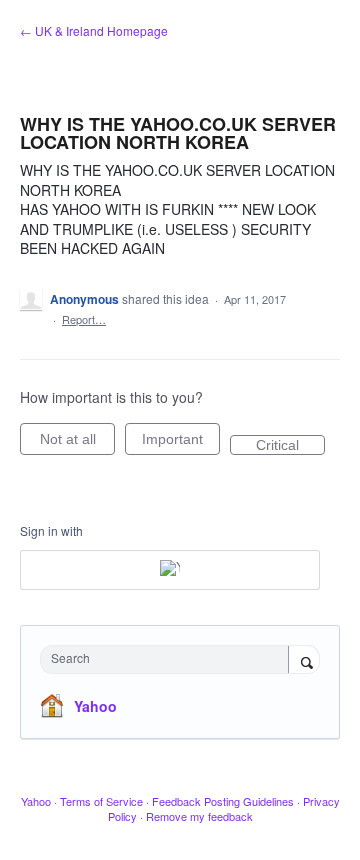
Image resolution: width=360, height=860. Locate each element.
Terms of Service (101, 801)
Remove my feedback (199, 816)
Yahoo (95, 706)
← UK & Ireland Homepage (94, 30)
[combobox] (169, 659)
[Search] (304, 661)
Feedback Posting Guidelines (223, 801)
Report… (84, 319)
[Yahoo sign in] (170, 570)
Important (181, 443)
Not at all (77, 443)
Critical (290, 446)
